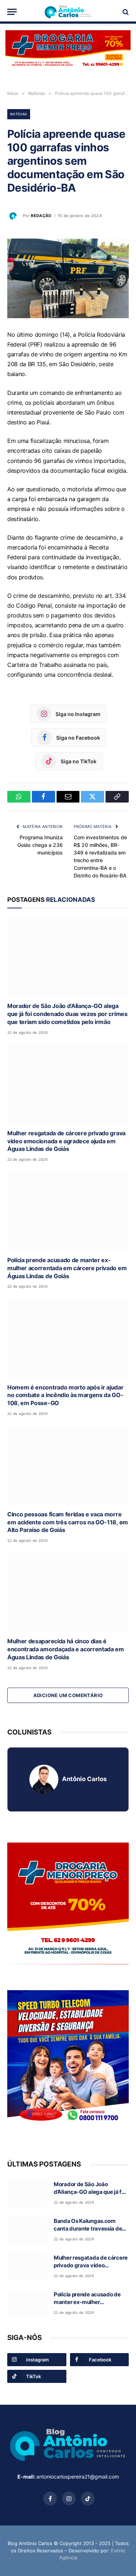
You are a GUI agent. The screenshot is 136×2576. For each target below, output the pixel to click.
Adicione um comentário (68, 1695)
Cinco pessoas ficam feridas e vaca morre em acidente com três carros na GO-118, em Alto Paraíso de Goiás (68, 1522)
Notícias (19, 114)
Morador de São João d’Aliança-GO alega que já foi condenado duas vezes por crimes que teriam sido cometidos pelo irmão (67, 1014)
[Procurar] (125, 12)
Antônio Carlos (84, 1779)
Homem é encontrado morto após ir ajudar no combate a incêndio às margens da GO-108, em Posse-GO (65, 1395)
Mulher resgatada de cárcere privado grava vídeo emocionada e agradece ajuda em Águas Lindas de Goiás (66, 1141)
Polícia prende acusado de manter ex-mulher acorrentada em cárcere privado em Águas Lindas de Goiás (67, 1268)
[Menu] (12, 12)
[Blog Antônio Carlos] (68, 12)
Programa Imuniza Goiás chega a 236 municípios (40, 845)
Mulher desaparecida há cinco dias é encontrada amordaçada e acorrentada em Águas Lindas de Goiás (66, 1649)
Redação (41, 216)
